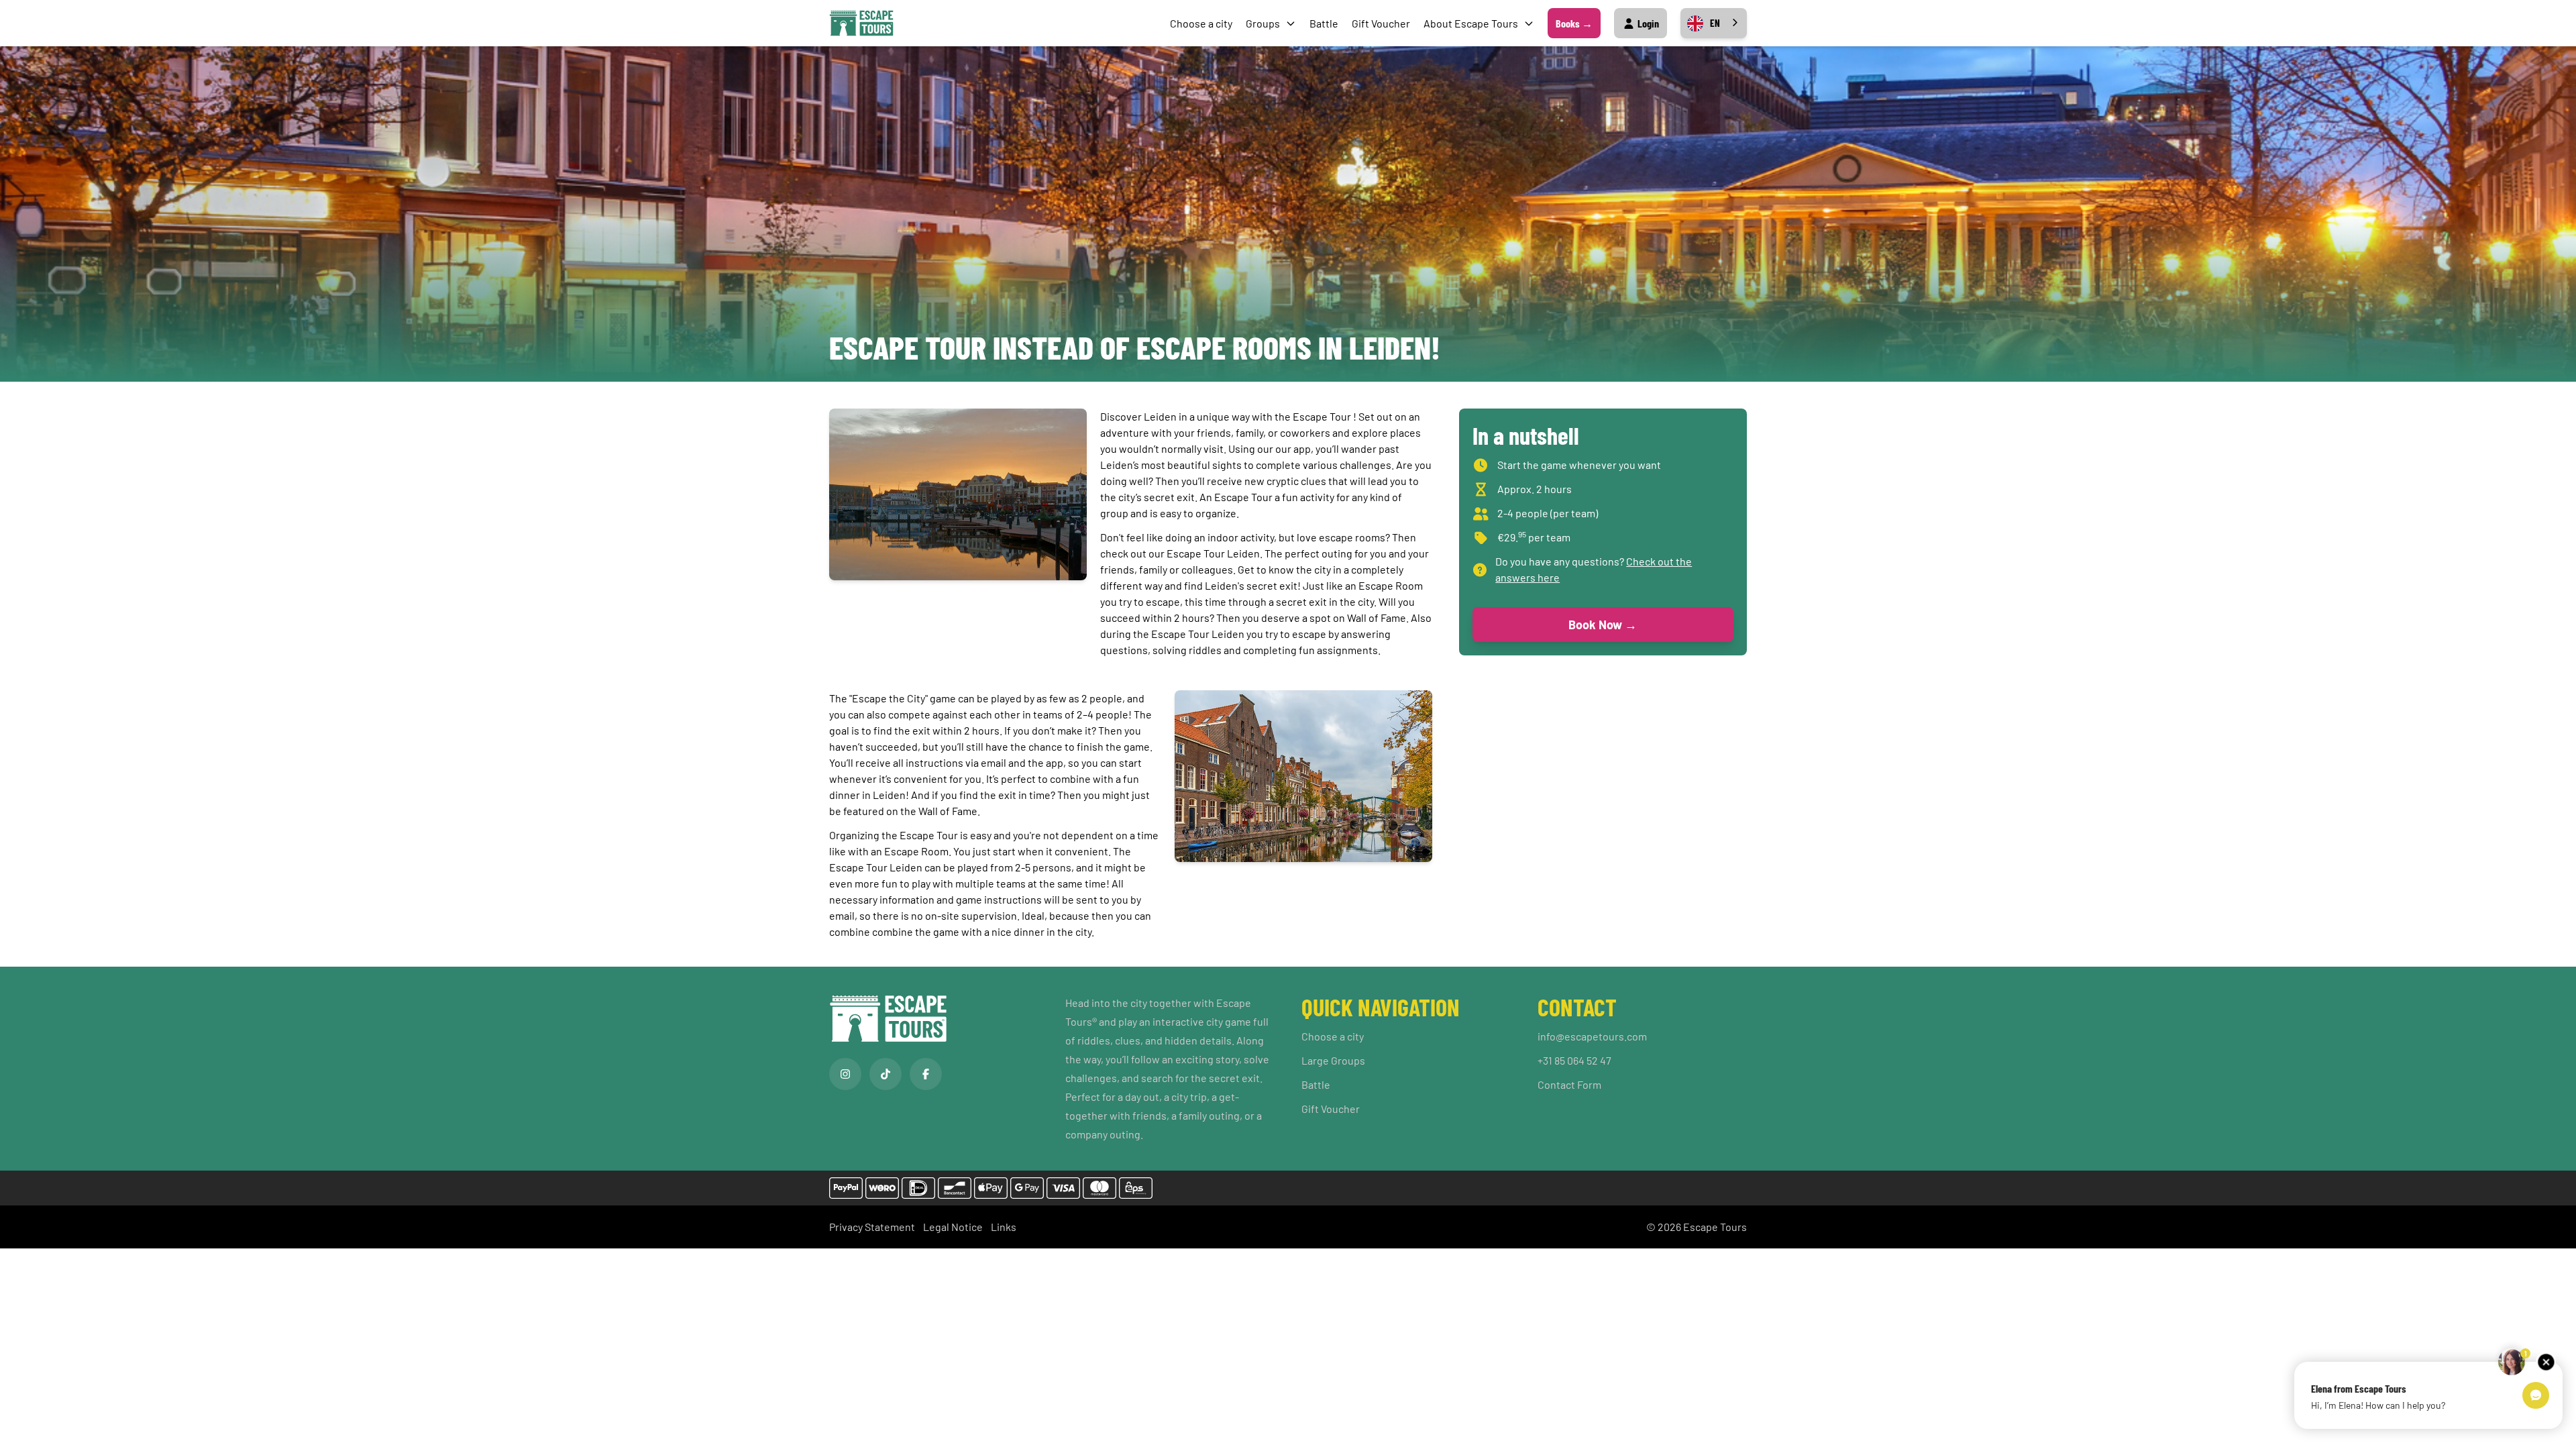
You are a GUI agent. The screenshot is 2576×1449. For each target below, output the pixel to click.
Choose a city (1201, 23)
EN (1715, 23)
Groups (1263, 23)
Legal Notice (953, 1227)
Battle (1324, 23)
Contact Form (1569, 1084)
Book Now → (1603, 625)
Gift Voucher (1381, 23)
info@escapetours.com (1592, 1036)
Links (1004, 1227)
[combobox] (1714, 23)
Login (1647, 23)
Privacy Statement (872, 1227)
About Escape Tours (1471, 23)
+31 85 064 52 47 (1574, 1060)
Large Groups (1333, 1060)
